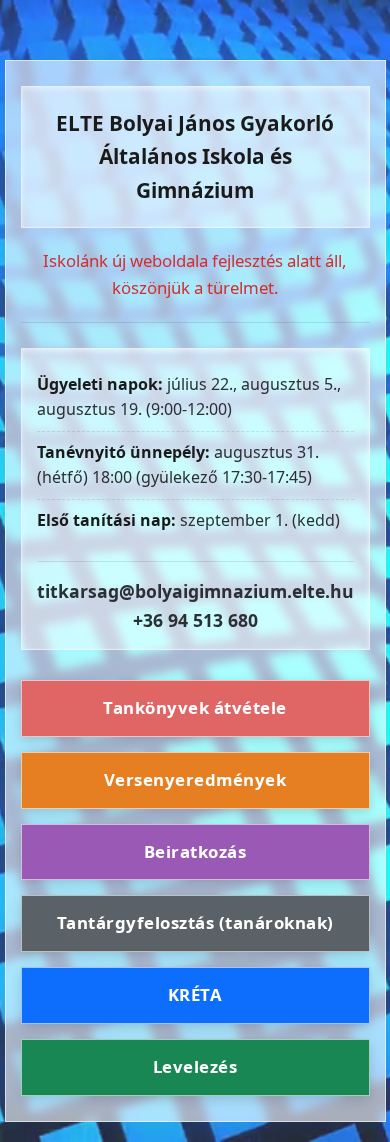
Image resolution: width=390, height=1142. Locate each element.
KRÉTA (195, 994)
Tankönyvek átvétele (195, 707)
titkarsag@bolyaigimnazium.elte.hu (195, 591)
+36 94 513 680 (195, 620)
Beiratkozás (195, 851)
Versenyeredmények (195, 779)
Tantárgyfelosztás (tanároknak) (195, 922)
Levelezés (195, 1066)
